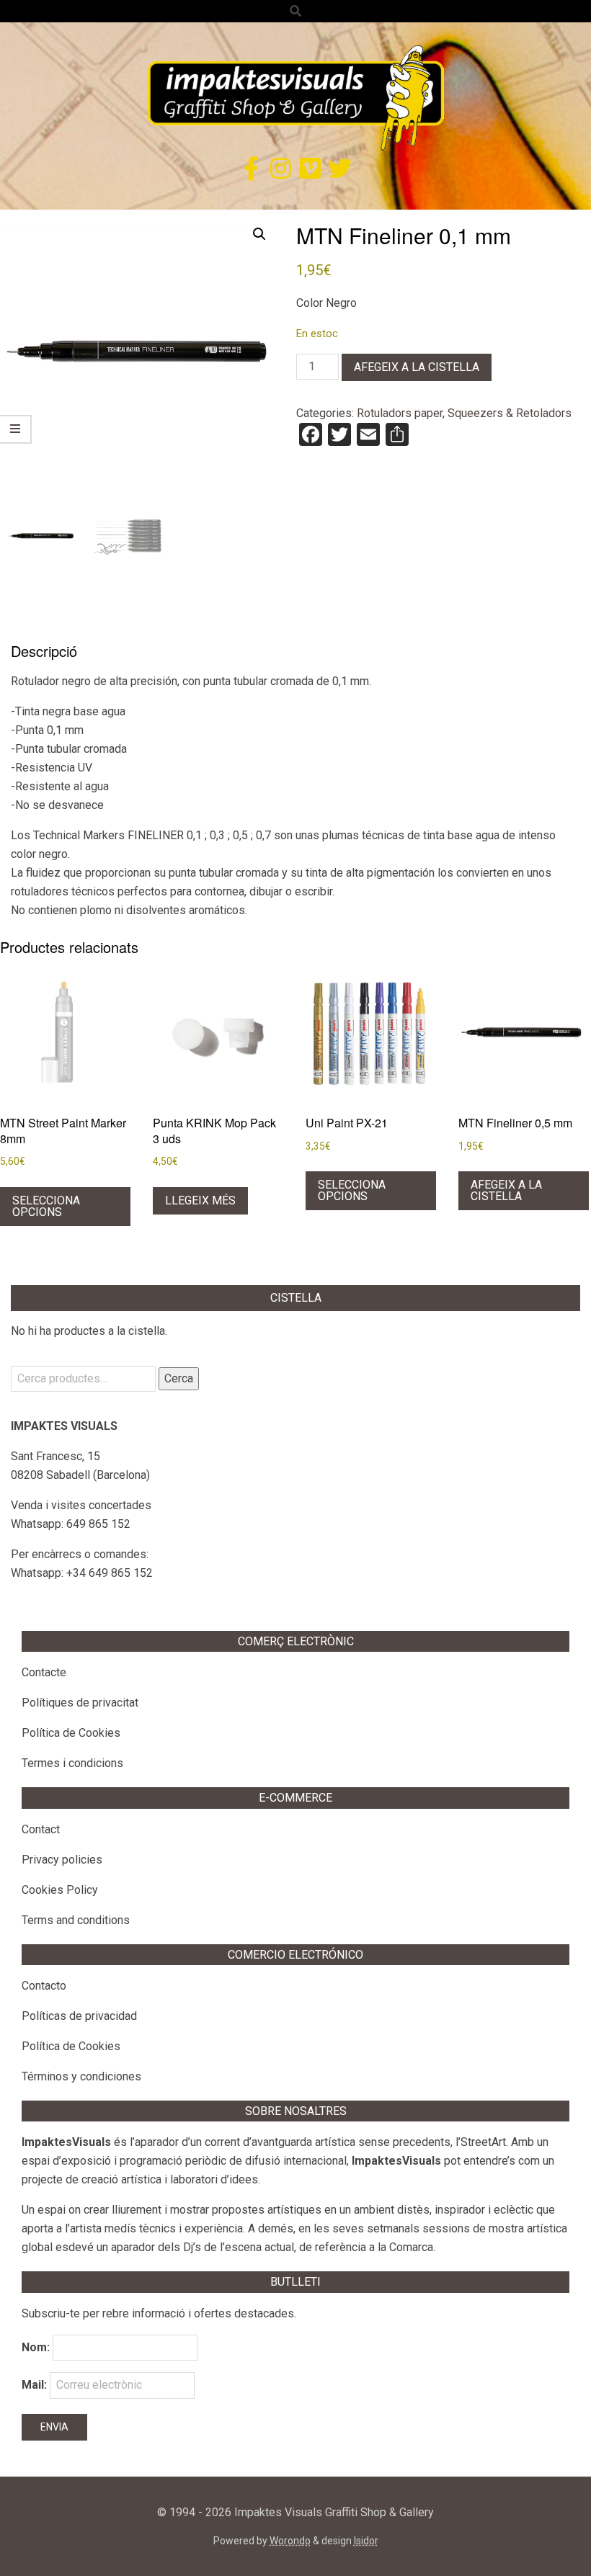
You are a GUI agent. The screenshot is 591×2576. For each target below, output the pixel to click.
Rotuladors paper (400, 413)
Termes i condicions (72, 1763)
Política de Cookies (71, 1733)
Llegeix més (200, 1200)
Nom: (36, 2347)
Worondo (290, 2541)
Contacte (44, 1672)
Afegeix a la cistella (417, 367)
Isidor (366, 2541)
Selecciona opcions (46, 1206)
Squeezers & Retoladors (510, 413)
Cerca (179, 1378)
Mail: (36, 2385)
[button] (259, 234)
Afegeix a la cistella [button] (506, 1190)
